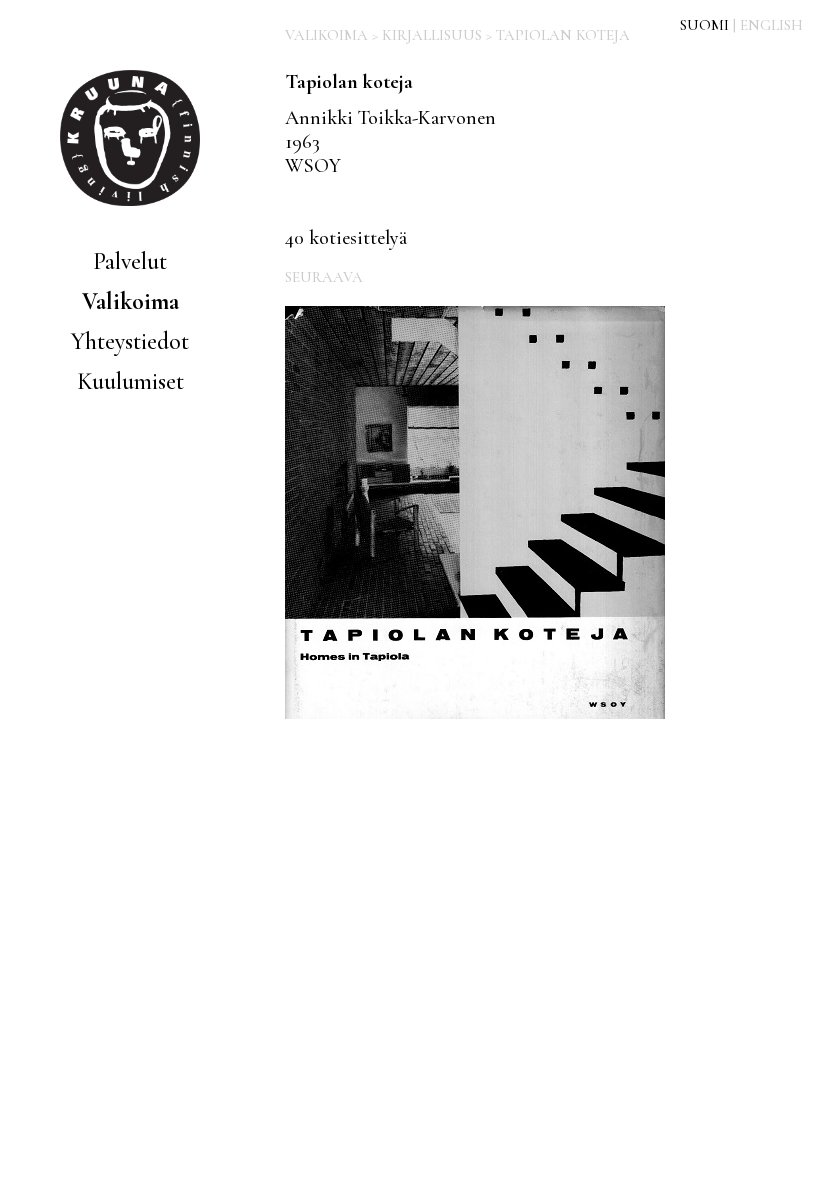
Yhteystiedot (130, 341)
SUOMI (704, 25)
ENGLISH (771, 25)
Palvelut (130, 261)
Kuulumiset (130, 381)
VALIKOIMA (326, 35)
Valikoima (130, 301)
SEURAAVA (324, 277)
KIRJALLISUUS (432, 35)
